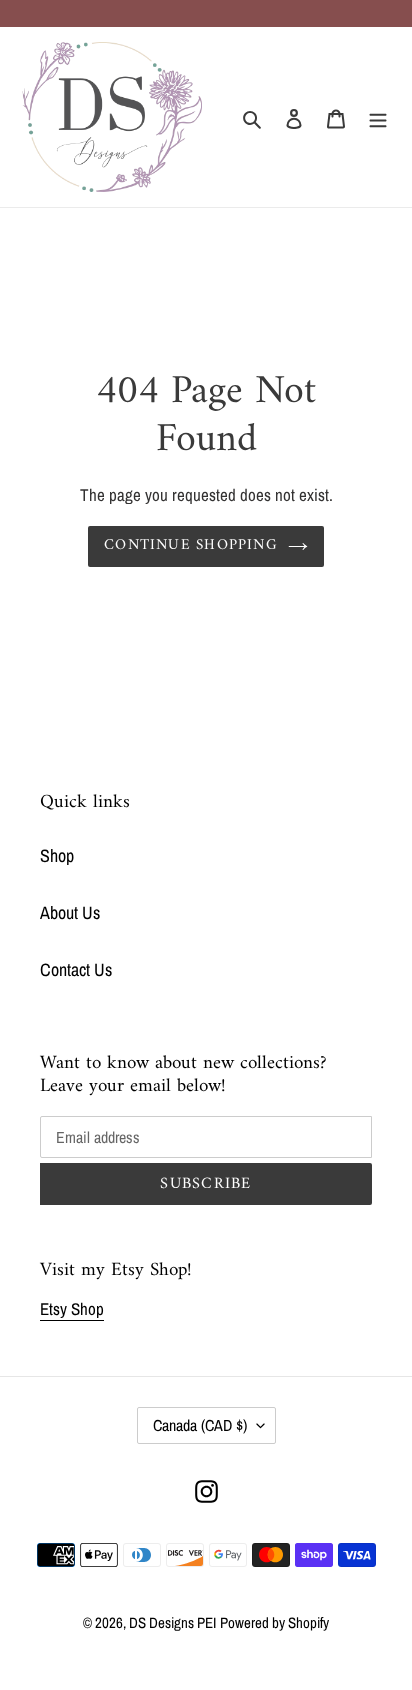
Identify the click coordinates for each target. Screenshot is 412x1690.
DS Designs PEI (172, 1622)
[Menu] (378, 117)
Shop (57, 855)
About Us (70, 912)
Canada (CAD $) (200, 1425)
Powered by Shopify (274, 1622)
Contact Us (76, 969)
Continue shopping (191, 545)
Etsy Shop (72, 1308)
